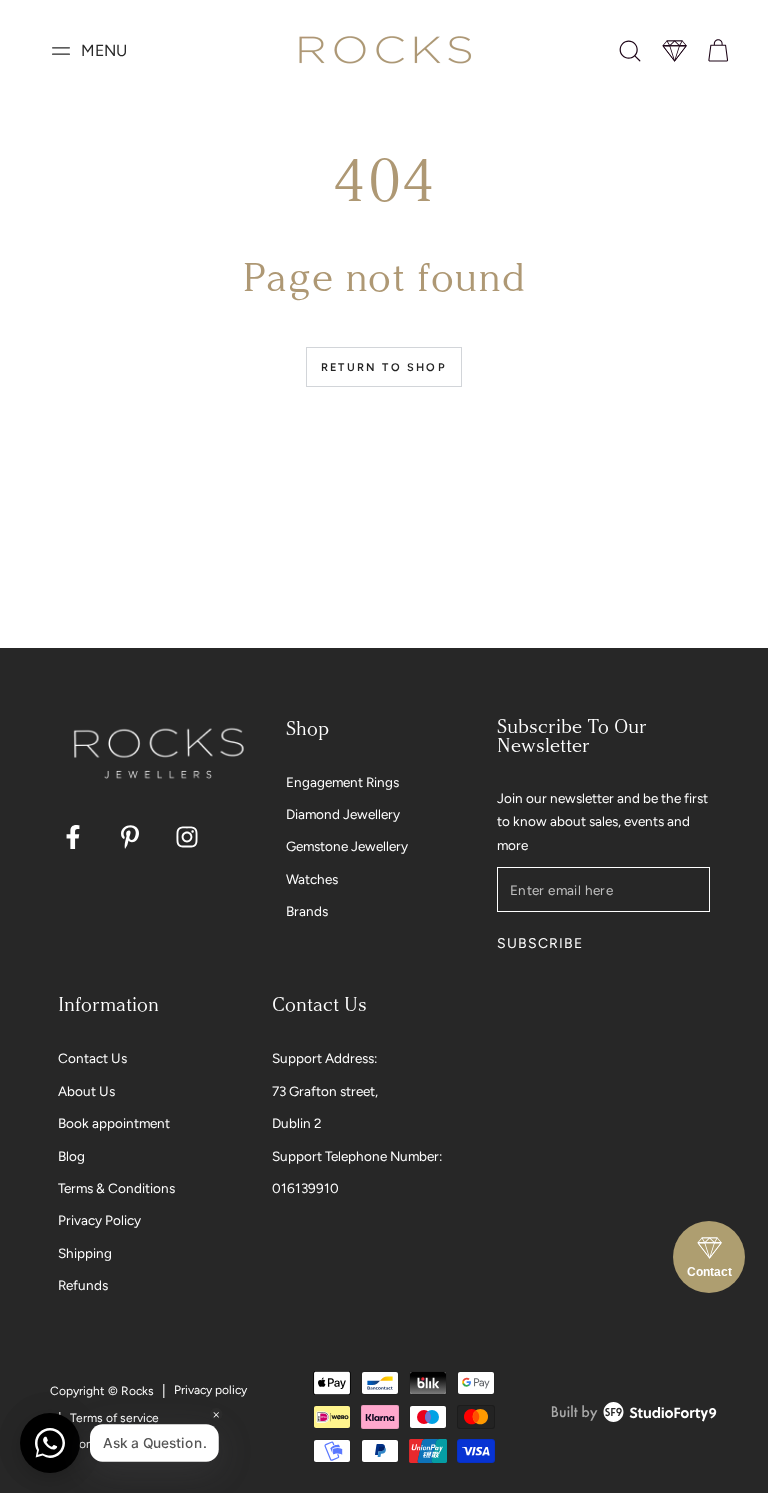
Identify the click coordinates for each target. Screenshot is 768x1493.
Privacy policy (210, 1390)
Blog (71, 1156)
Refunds (83, 1285)
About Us (86, 1091)
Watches (312, 879)
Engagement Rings (342, 782)
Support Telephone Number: (357, 1156)
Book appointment (114, 1123)
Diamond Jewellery (343, 814)
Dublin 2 (297, 1123)
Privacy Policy (99, 1220)
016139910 (305, 1188)
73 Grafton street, (325, 1091)
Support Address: (324, 1058)
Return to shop (384, 367)
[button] (630, 51)
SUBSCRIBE (539, 943)
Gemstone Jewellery (347, 846)
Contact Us (92, 1058)
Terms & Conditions (116, 1188)
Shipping (85, 1253)
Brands (307, 911)
